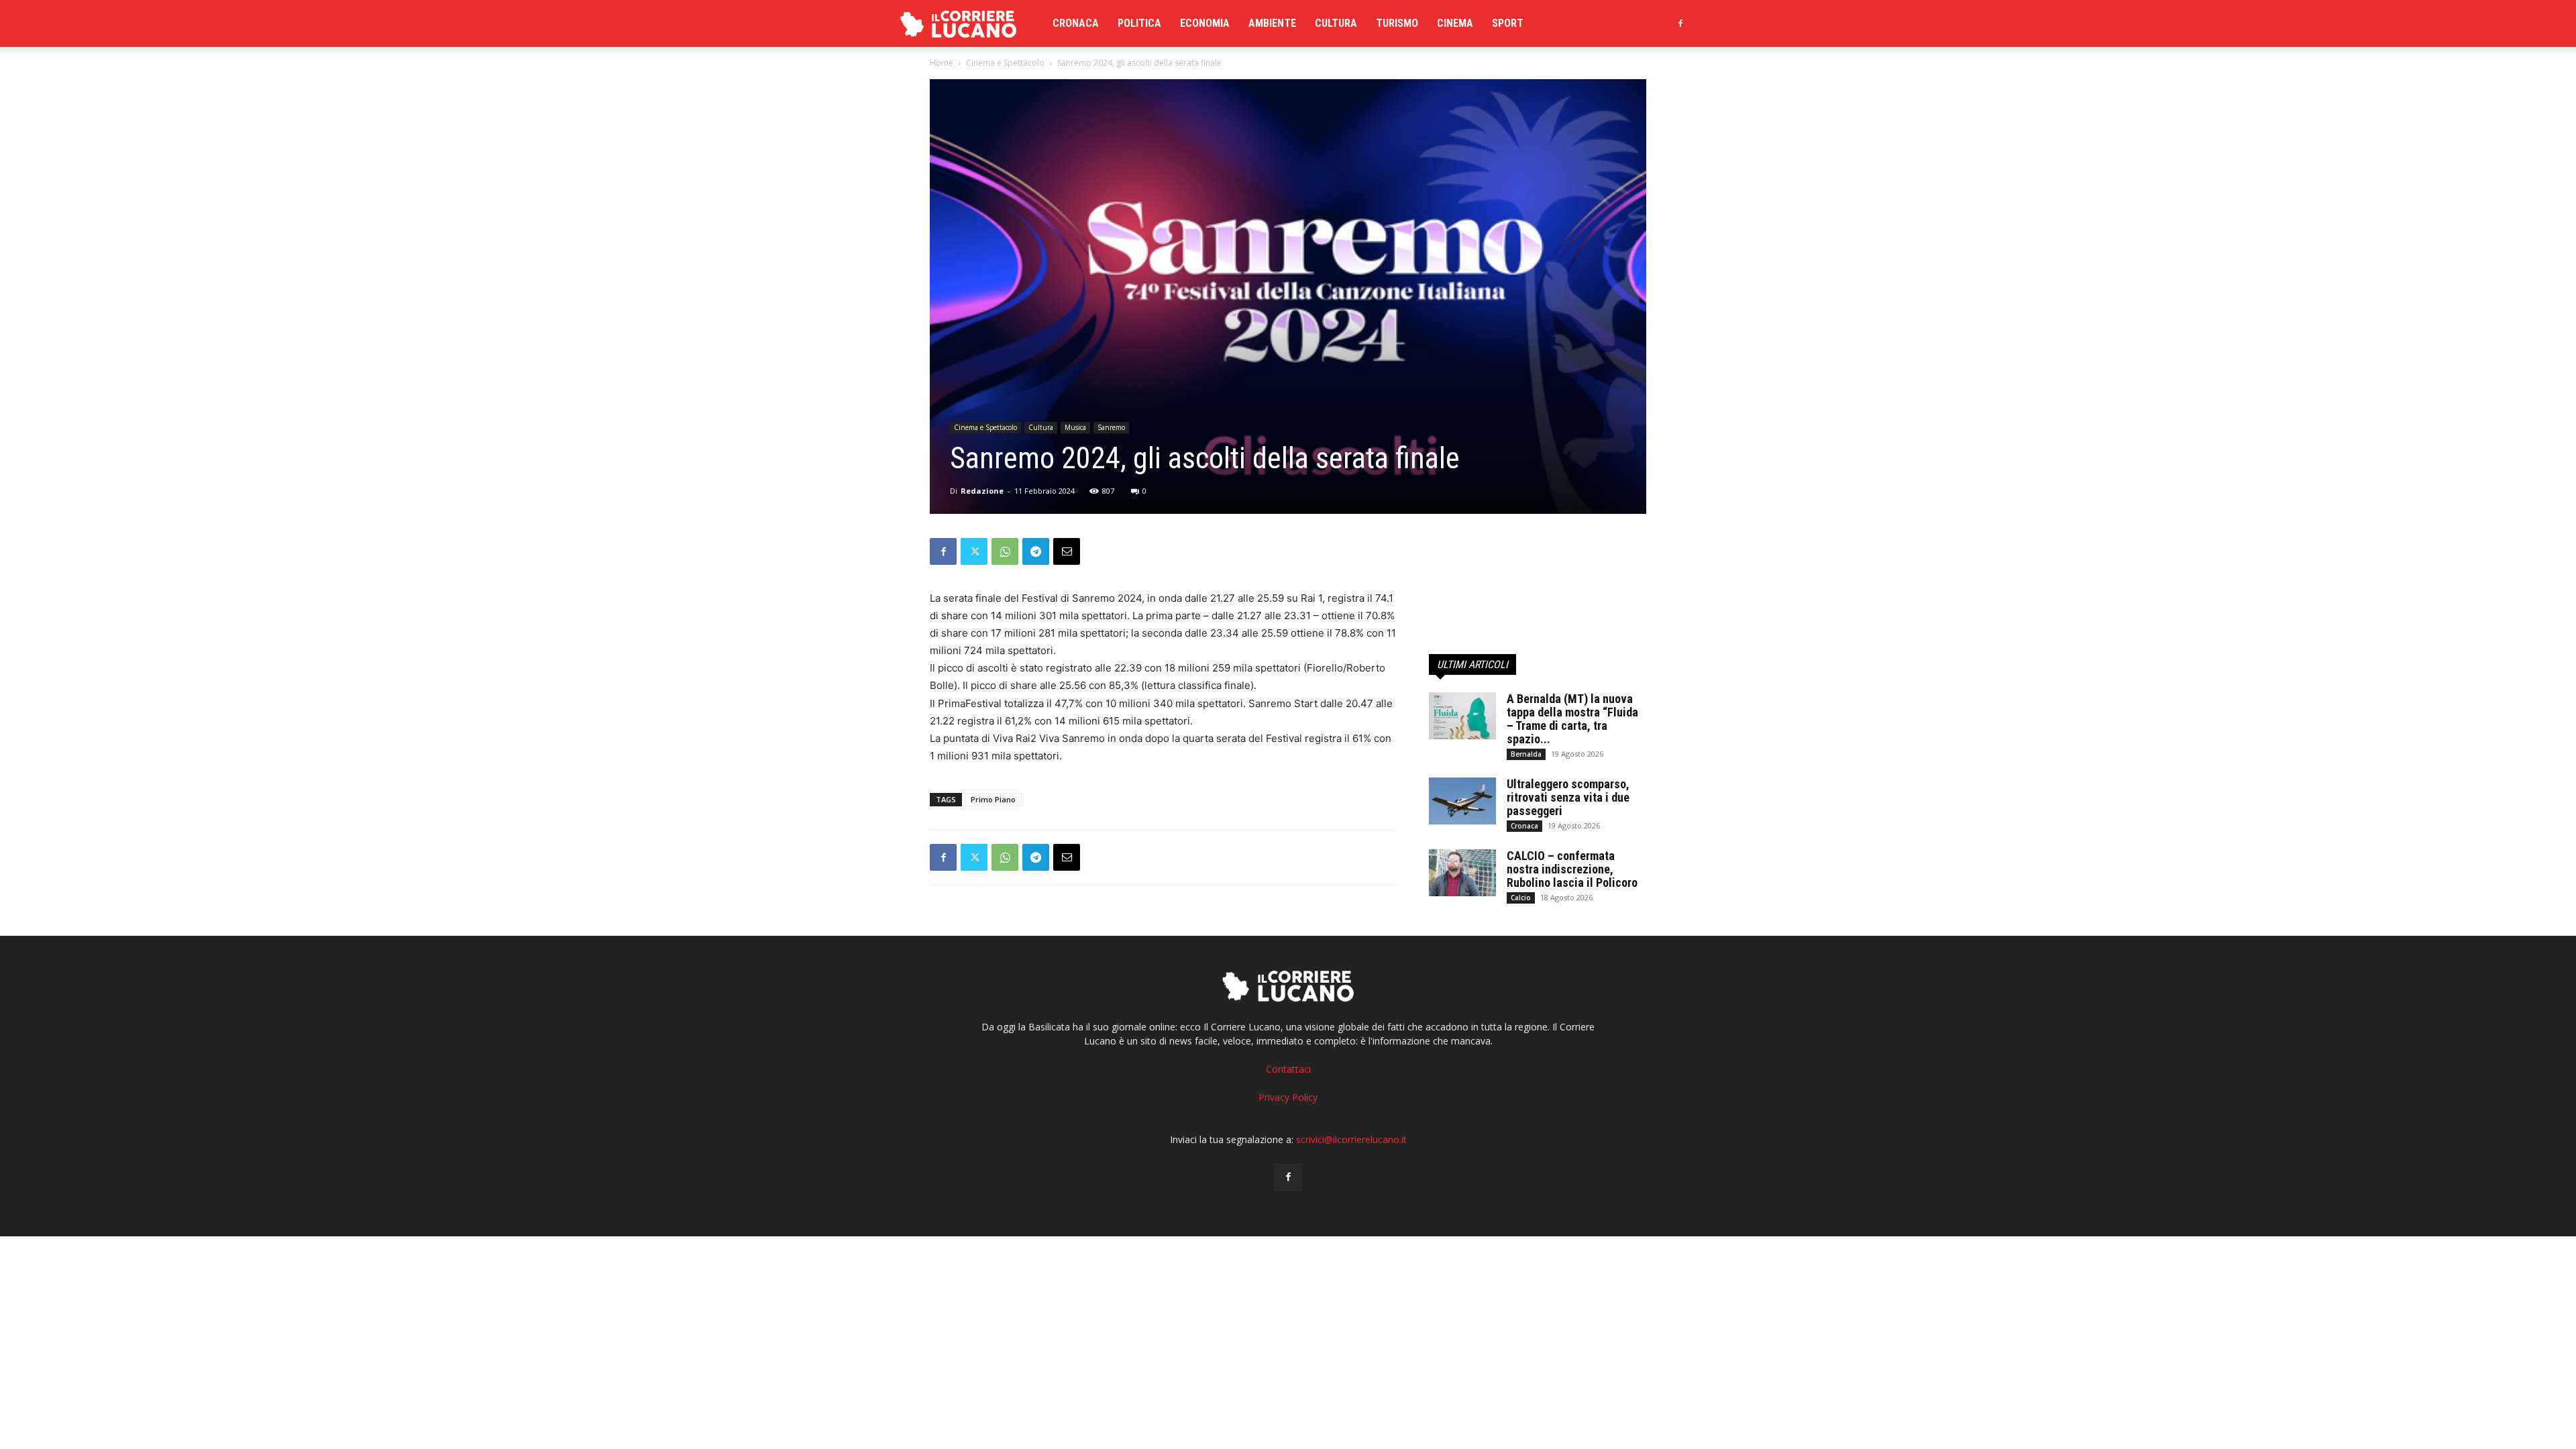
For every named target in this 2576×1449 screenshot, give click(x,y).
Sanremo (1111, 427)
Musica (1075, 427)
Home (942, 63)
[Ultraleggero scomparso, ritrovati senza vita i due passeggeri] (1462, 801)
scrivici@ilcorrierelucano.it (1351, 1139)
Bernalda (1526, 754)
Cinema (1455, 23)
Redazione (982, 491)
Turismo (1397, 23)
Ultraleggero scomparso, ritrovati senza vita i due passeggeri (1568, 797)
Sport (1508, 23)
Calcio (1521, 898)
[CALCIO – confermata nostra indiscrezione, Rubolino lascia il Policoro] (1462, 873)
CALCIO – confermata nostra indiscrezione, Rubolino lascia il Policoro (1572, 869)
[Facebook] (1680, 23)
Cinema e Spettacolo (1005, 63)
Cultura (1336, 23)
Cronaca (1076, 23)
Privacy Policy (1288, 1097)
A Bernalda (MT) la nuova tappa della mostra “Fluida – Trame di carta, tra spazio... (1572, 719)
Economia (1205, 23)
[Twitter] (974, 551)
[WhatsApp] (1005, 551)
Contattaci (1288, 1069)
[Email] (1067, 551)
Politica (1139, 23)
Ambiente (1272, 23)
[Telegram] (1036, 551)
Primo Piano (993, 799)
